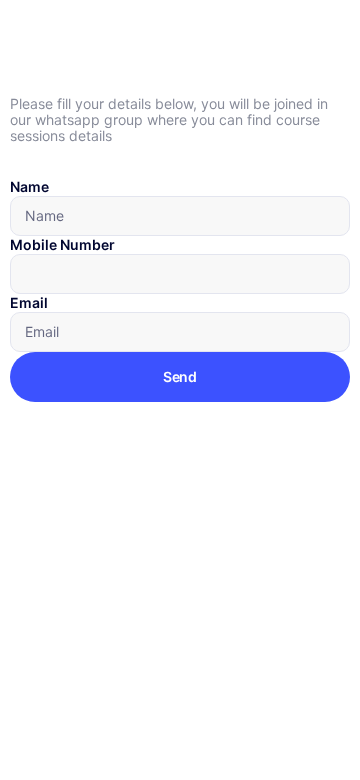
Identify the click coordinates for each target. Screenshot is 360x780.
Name (29, 186)
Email (29, 302)
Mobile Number (62, 244)
